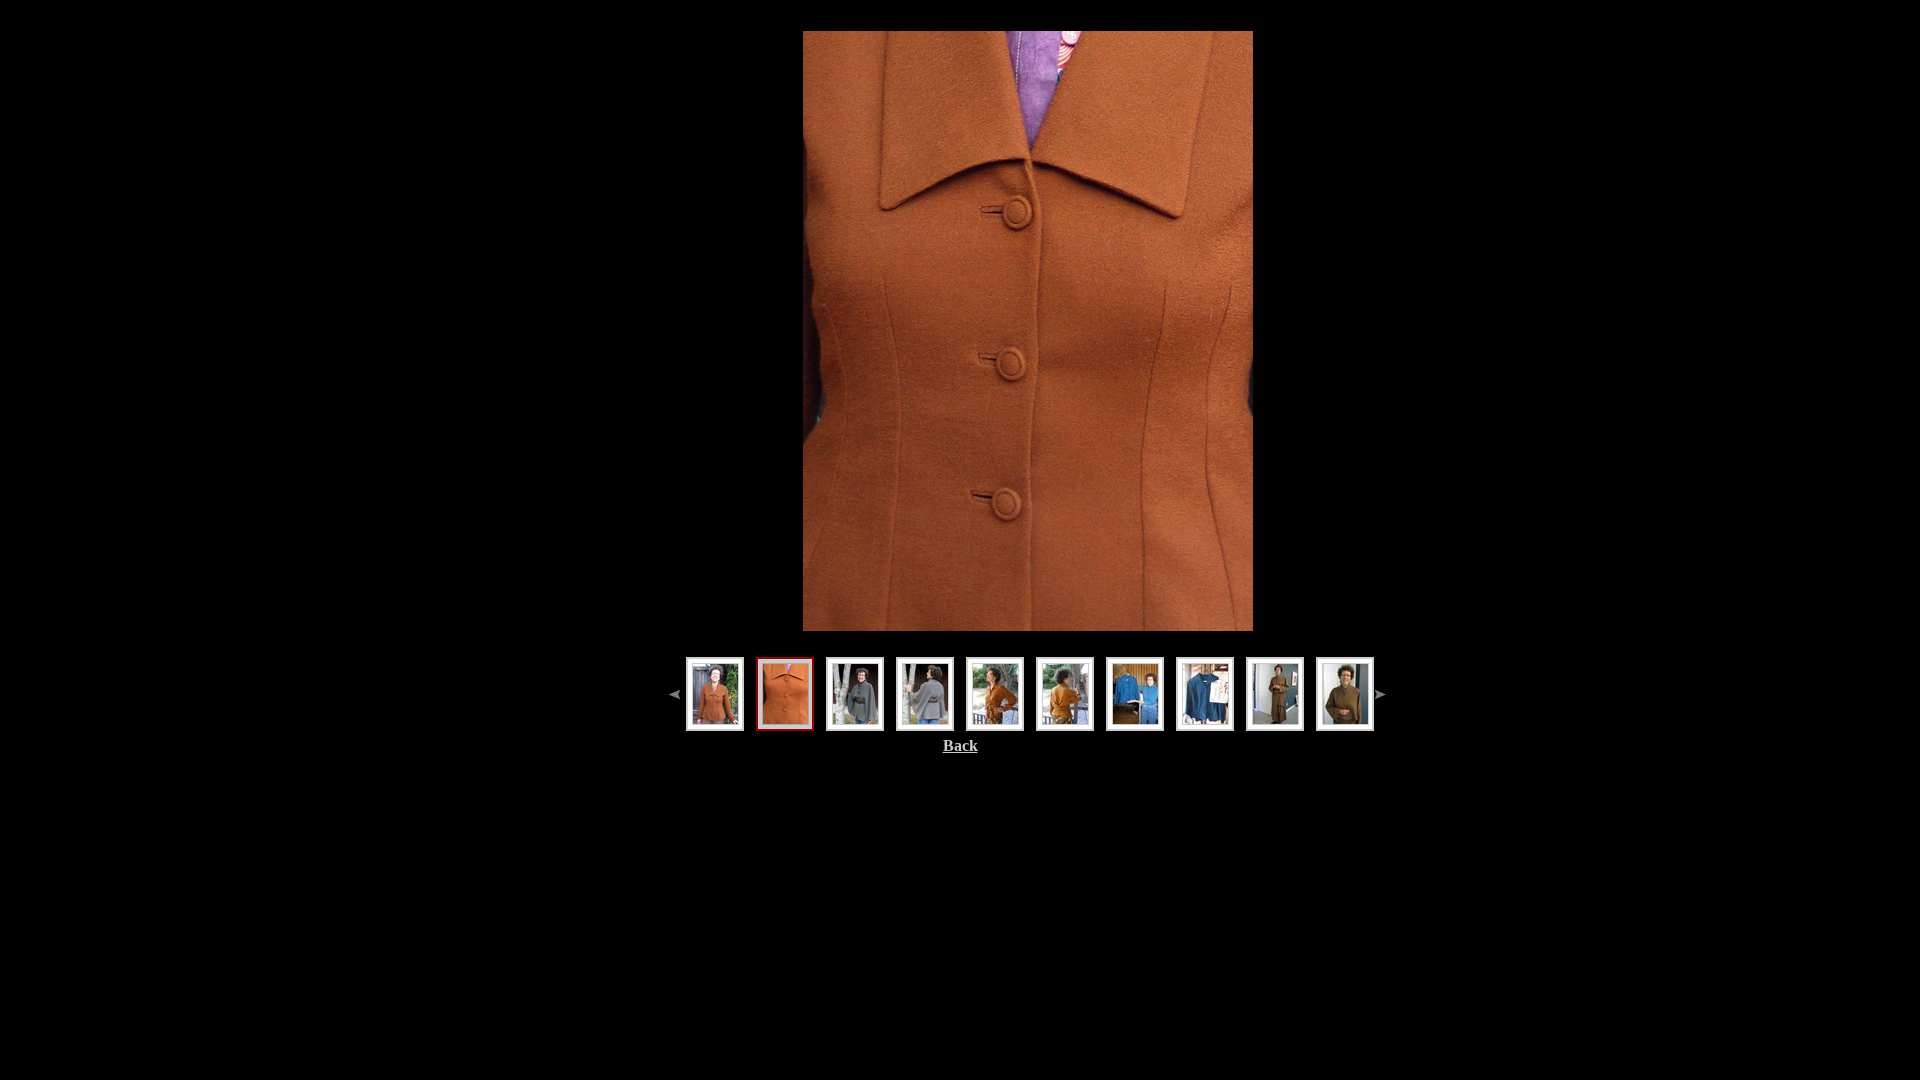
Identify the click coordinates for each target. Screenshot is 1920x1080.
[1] (715, 694)
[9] (1275, 694)
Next (1289, 257)
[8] (1205, 694)
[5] (995, 694)
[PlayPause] (1028, 257)
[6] (1065, 694)
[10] (1345, 694)
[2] (785, 694)
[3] (855, 694)
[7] (1135, 694)
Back (960, 745)
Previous (767, 257)
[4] (925, 694)
